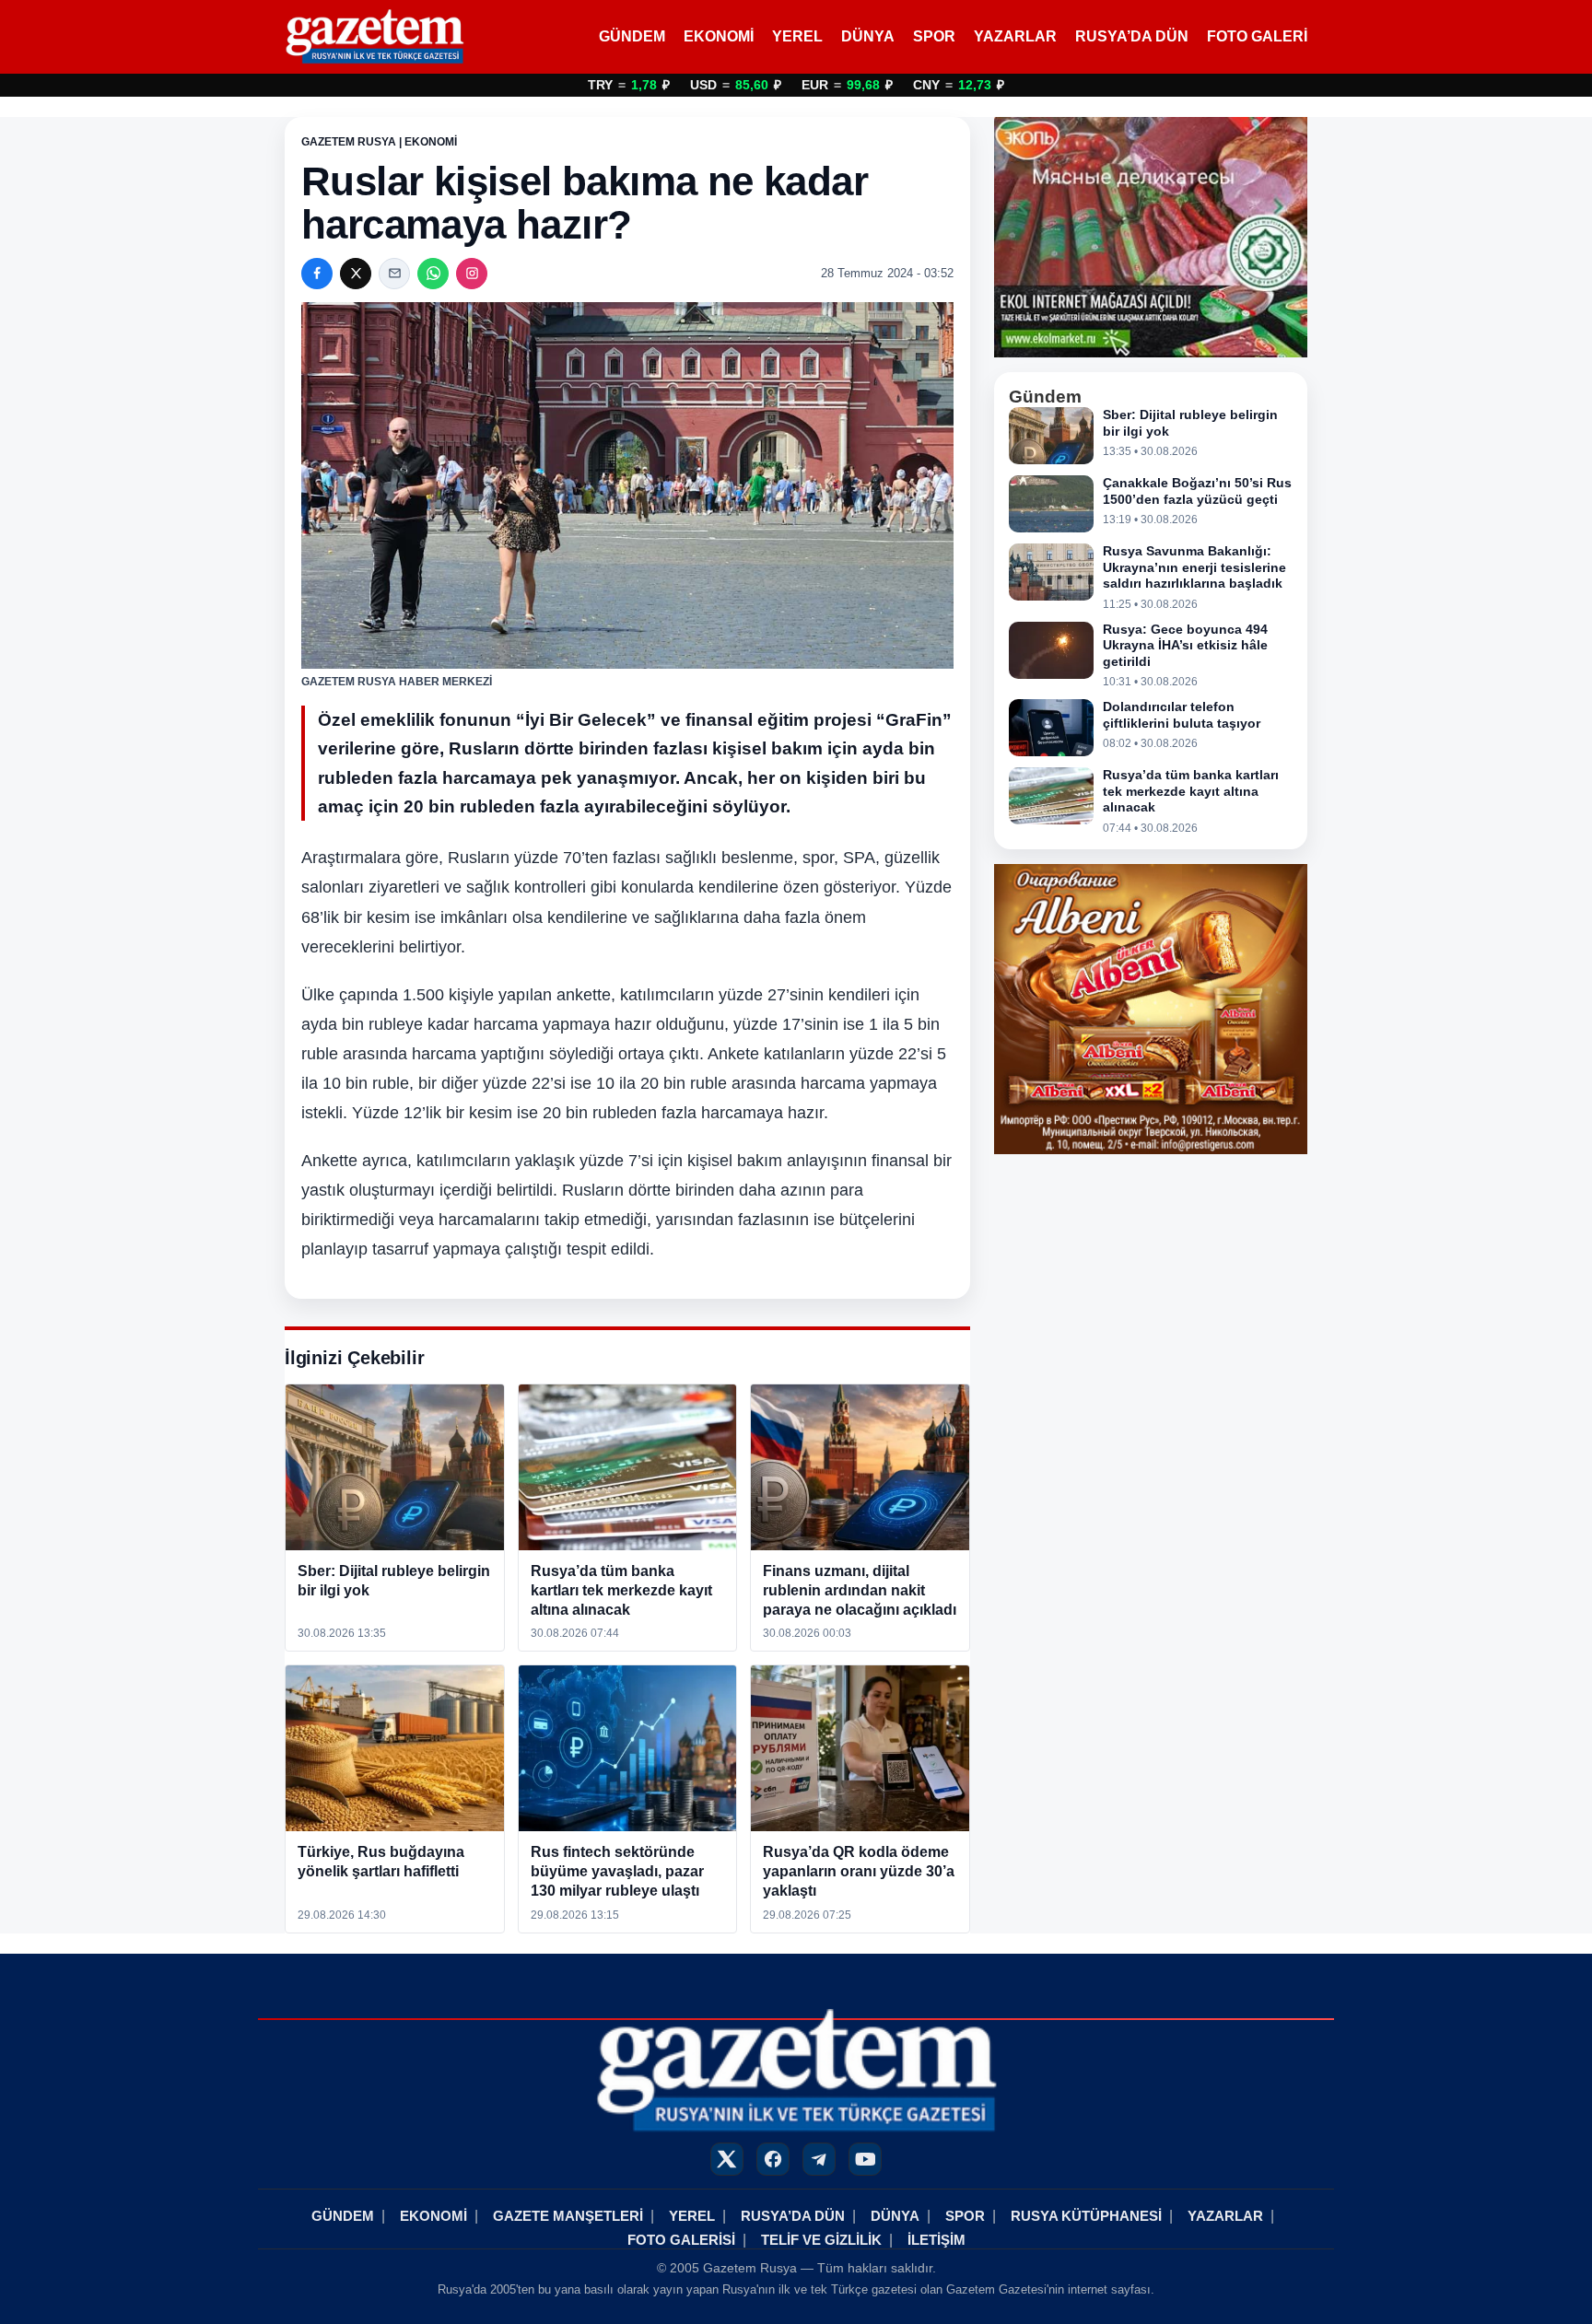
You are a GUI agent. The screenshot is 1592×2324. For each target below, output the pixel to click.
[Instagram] (472, 274)
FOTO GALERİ (1257, 36)
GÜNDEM (632, 36)
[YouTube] (865, 2159)
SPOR (934, 36)
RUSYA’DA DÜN (1132, 36)
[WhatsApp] (433, 274)
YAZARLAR (1015, 36)
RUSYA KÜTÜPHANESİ (1086, 2216)
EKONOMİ (719, 36)
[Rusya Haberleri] (375, 37)
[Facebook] (317, 274)
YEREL (797, 36)
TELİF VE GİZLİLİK (821, 2240)
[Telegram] (819, 2159)
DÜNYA (868, 36)
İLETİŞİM (936, 2240)
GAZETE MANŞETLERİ (568, 2216)
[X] (356, 274)
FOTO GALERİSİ (681, 2240)
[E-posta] (394, 274)
